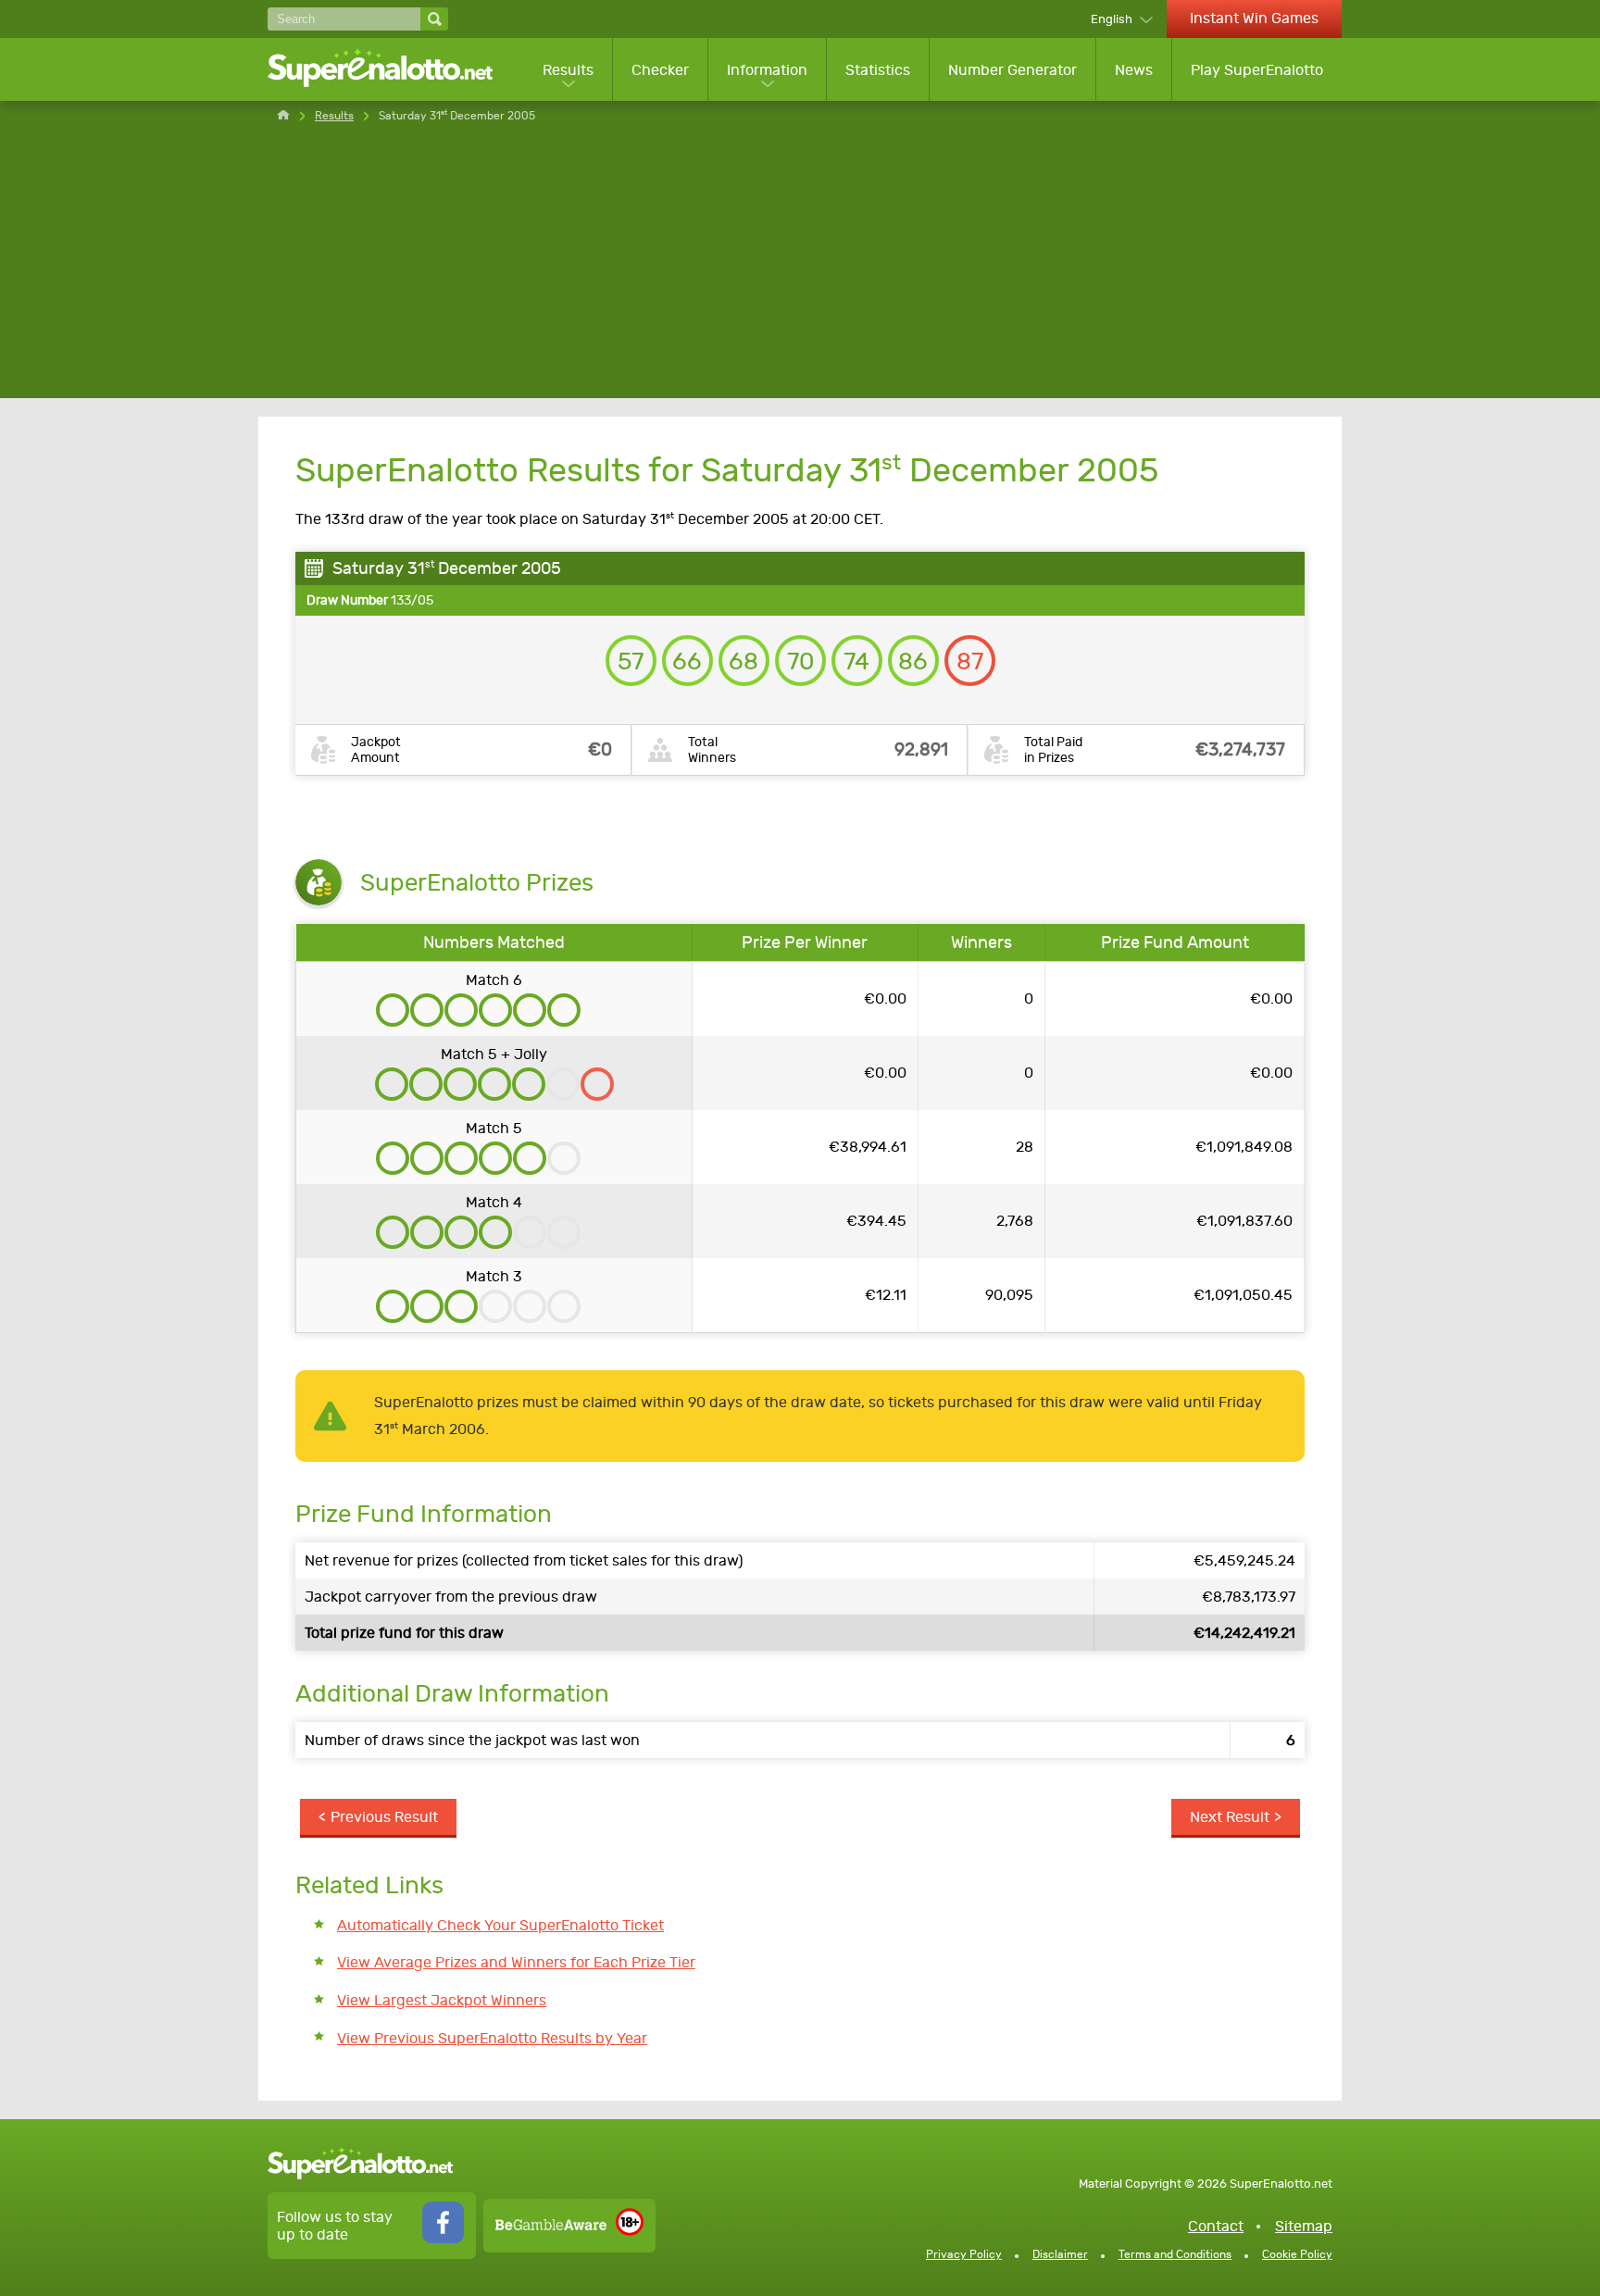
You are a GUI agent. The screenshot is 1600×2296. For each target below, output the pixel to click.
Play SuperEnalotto (1257, 70)
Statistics (878, 70)
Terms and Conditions (1175, 2254)
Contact (1216, 2226)
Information (767, 70)
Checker (660, 70)
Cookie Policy (1297, 2254)
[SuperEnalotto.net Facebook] (443, 2238)
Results (568, 70)
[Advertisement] (800, 268)
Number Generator (1012, 70)
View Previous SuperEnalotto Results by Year (492, 2038)
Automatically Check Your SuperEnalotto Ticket (500, 1925)
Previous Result (384, 1817)
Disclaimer (1060, 2254)
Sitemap (1304, 2226)
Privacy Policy (964, 2254)
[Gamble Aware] (551, 2225)
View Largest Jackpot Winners (442, 2000)
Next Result (1230, 1817)
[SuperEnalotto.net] (393, 69)
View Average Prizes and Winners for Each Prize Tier (516, 1962)
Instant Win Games (1254, 18)
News (1134, 70)
